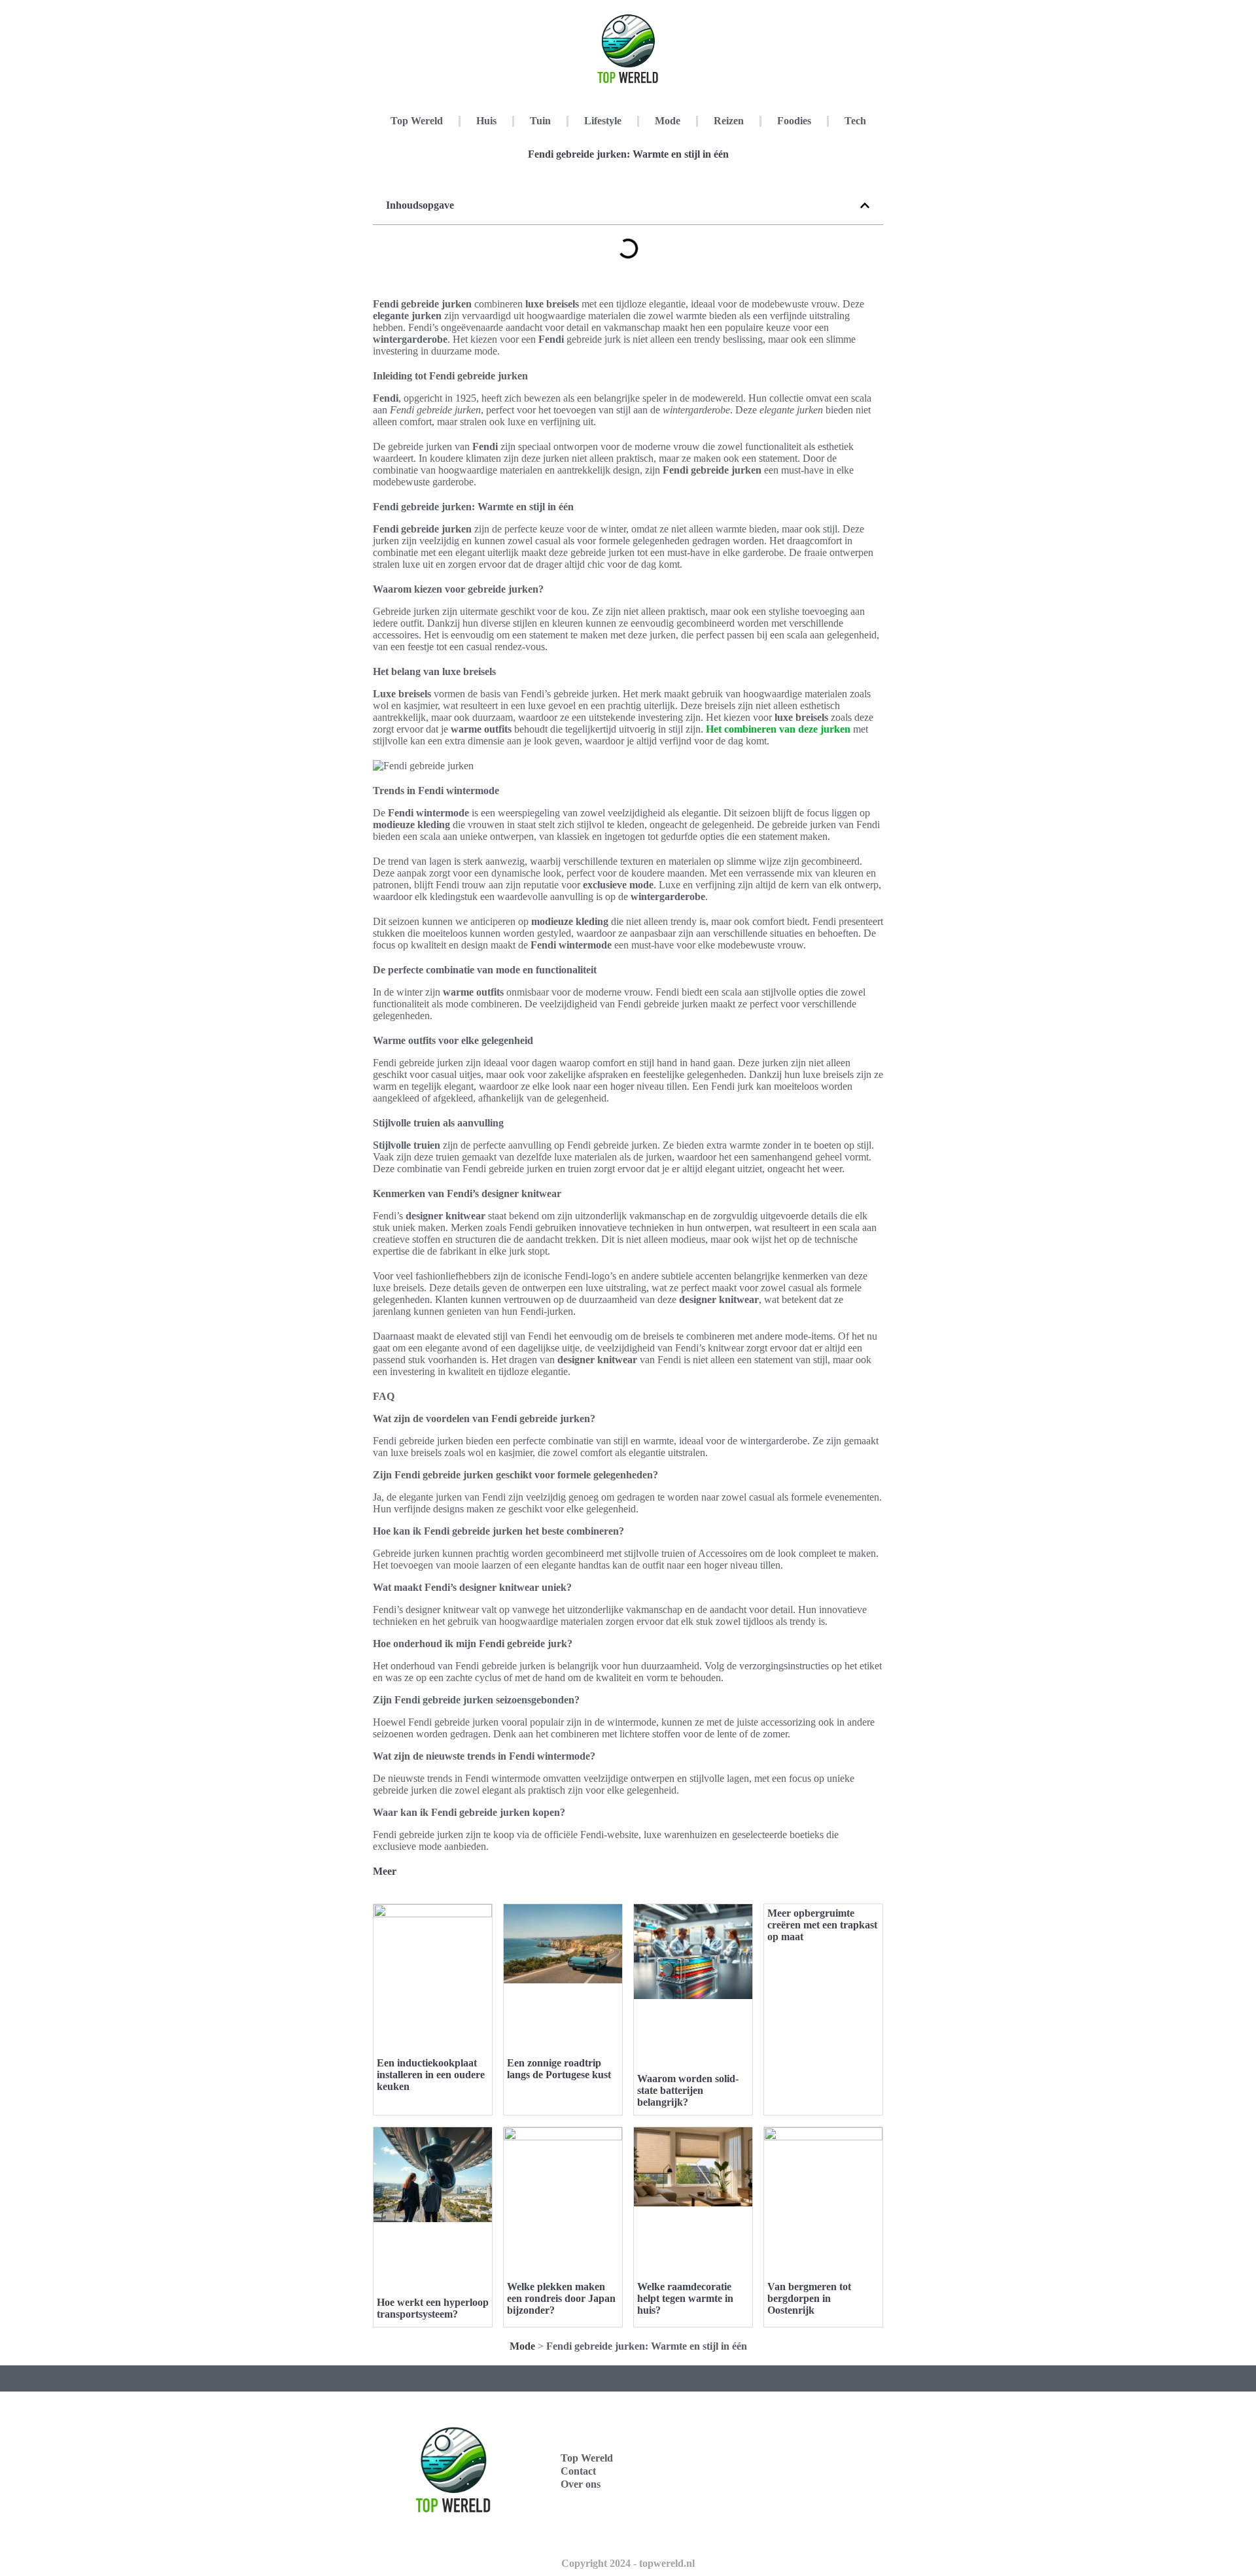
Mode (668, 121)
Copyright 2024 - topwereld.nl (628, 2563)
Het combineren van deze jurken (778, 729)
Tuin (540, 121)
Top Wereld (417, 121)
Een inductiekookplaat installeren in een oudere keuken (431, 2075)
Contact (578, 2471)
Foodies (794, 121)
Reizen (729, 121)
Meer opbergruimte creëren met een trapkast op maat (822, 1925)
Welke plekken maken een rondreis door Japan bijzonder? (561, 2298)
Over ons (581, 2484)
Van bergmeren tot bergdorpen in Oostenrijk (809, 2298)
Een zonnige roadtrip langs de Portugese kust (559, 2069)
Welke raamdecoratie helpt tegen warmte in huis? (685, 2298)
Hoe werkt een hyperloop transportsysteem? (433, 2308)
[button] (865, 205)
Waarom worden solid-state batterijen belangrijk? (688, 2090)
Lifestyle (603, 121)
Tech (855, 121)
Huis (486, 121)
